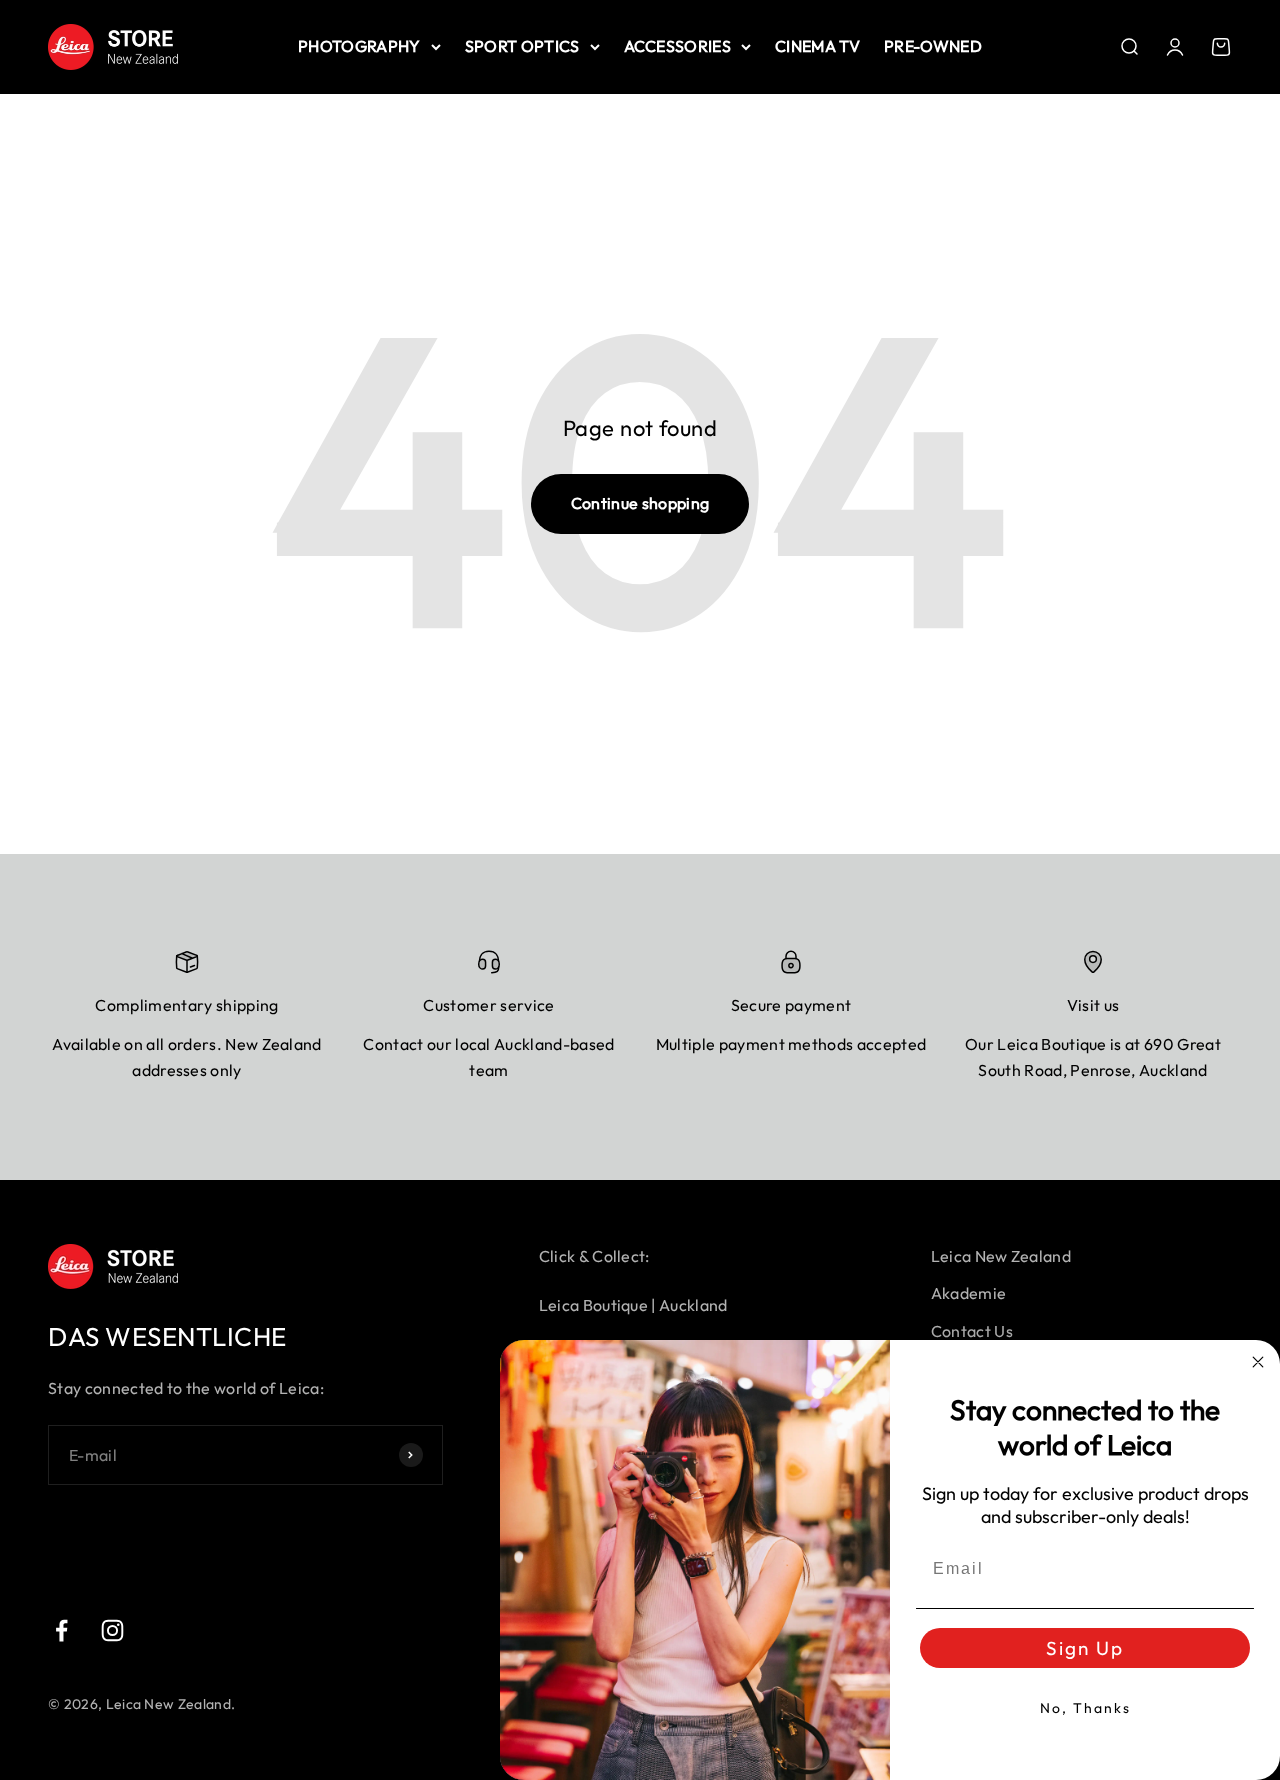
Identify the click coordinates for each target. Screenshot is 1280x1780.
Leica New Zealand (1001, 1256)
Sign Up (1085, 1648)
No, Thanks (1085, 1708)
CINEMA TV (817, 46)
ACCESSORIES (678, 46)
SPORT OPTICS (522, 46)
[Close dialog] (1258, 1362)
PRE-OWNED (933, 46)
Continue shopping (640, 503)
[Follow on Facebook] (61, 1630)
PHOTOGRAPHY (359, 46)
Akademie (969, 1293)
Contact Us (972, 1331)
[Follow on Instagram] (112, 1630)
